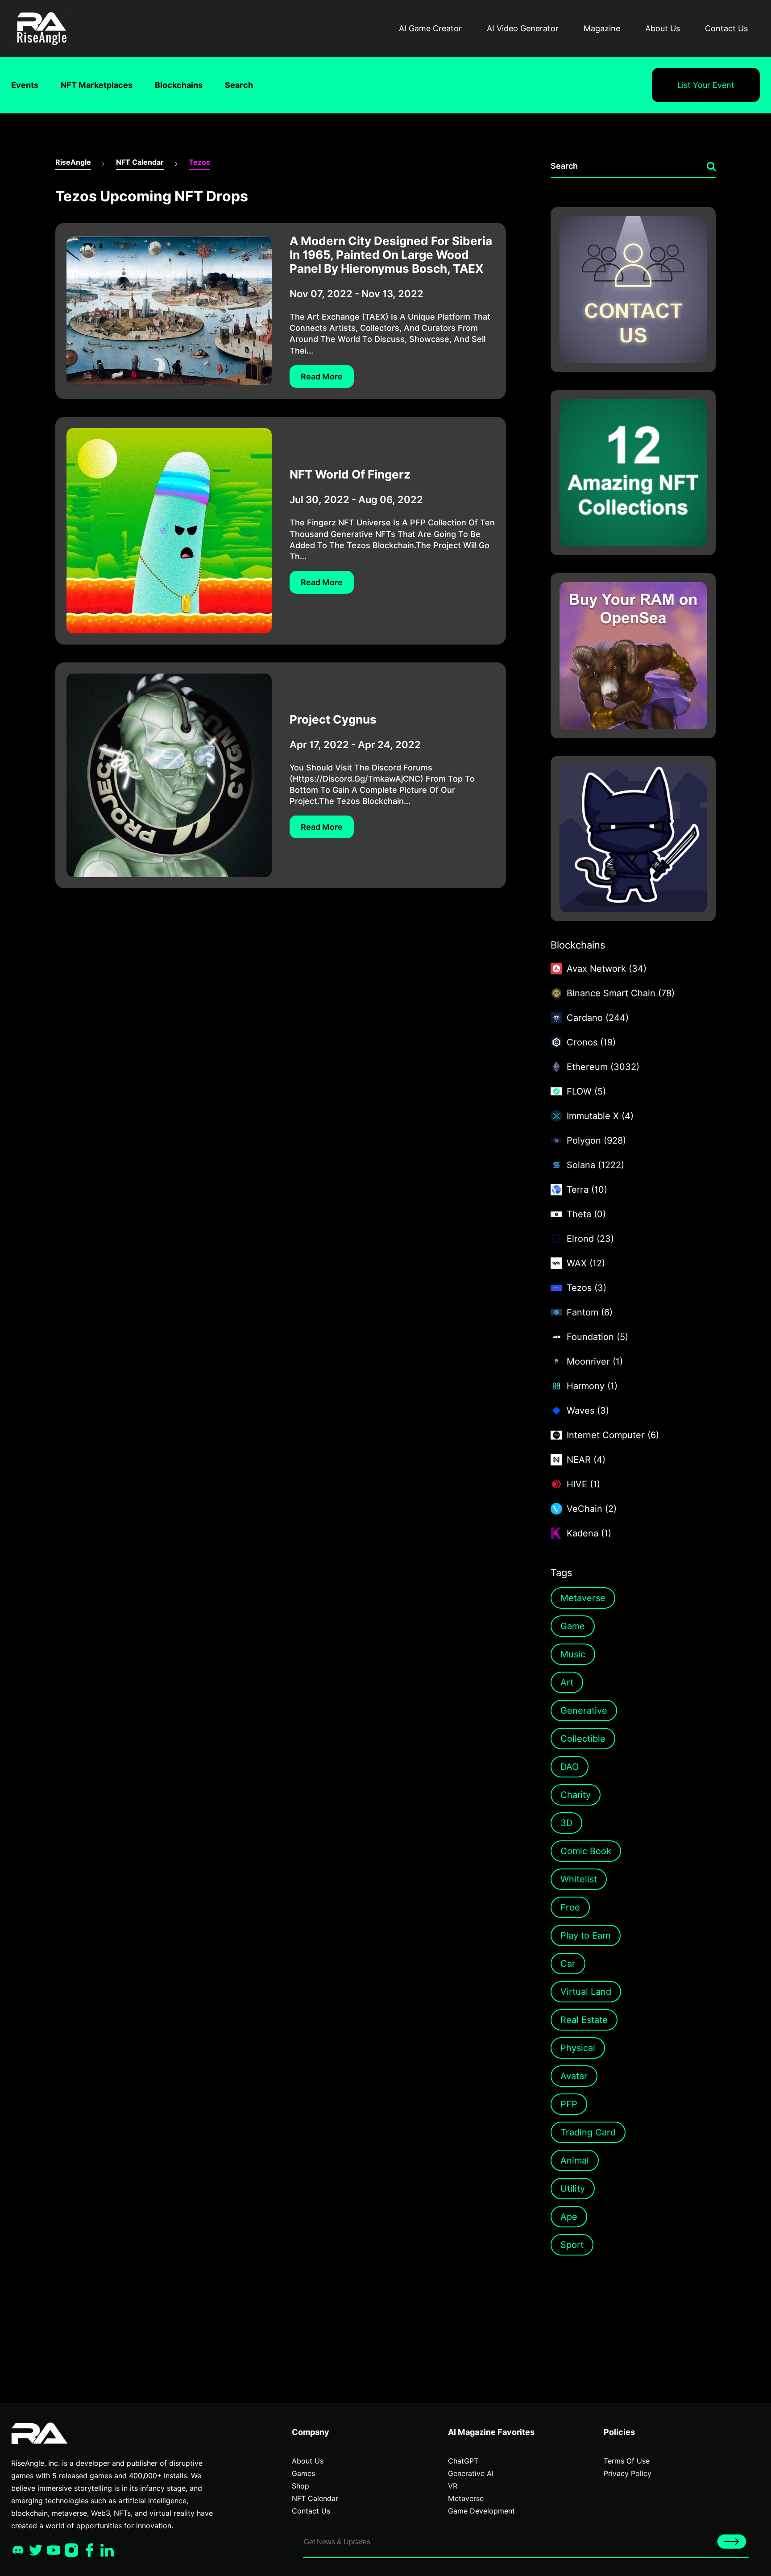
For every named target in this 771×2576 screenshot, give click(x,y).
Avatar (574, 2076)
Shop (301, 2486)
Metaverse (583, 1598)
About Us (663, 28)
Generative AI (471, 2474)
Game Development (481, 2511)
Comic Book (586, 1851)
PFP (569, 2104)
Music (573, 1654)
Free (570, 1907)
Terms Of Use (627, 2461)
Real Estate (584, 2020)
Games (303, 2474)
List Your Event (706, 85)
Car (568, 1964)
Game (573, 1626)
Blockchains (179, 85)
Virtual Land (586, 1992)
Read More (322, 377)
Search (239, 85)
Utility (573, 2189)
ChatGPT (463, 2461)
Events (25, 85)
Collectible (583, 1739)
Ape (569, 2217)
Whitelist (579, 1879)
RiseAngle (73, 162)
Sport (572, 2245)
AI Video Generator (523, 28)
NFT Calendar (140, 162)
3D (566, 1823)
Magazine (602, 28)
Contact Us (726, 28)
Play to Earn (586, 1935)
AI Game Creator (430, 28)
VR (453, 2486)
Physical (578, 2048)
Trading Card (588, 2132)
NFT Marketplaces (97, 85)
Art (567, 1682)
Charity (576, 1795)
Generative (584, 1710)
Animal (575, 2160)
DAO (570, 1767)
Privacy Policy (628, 2474)
